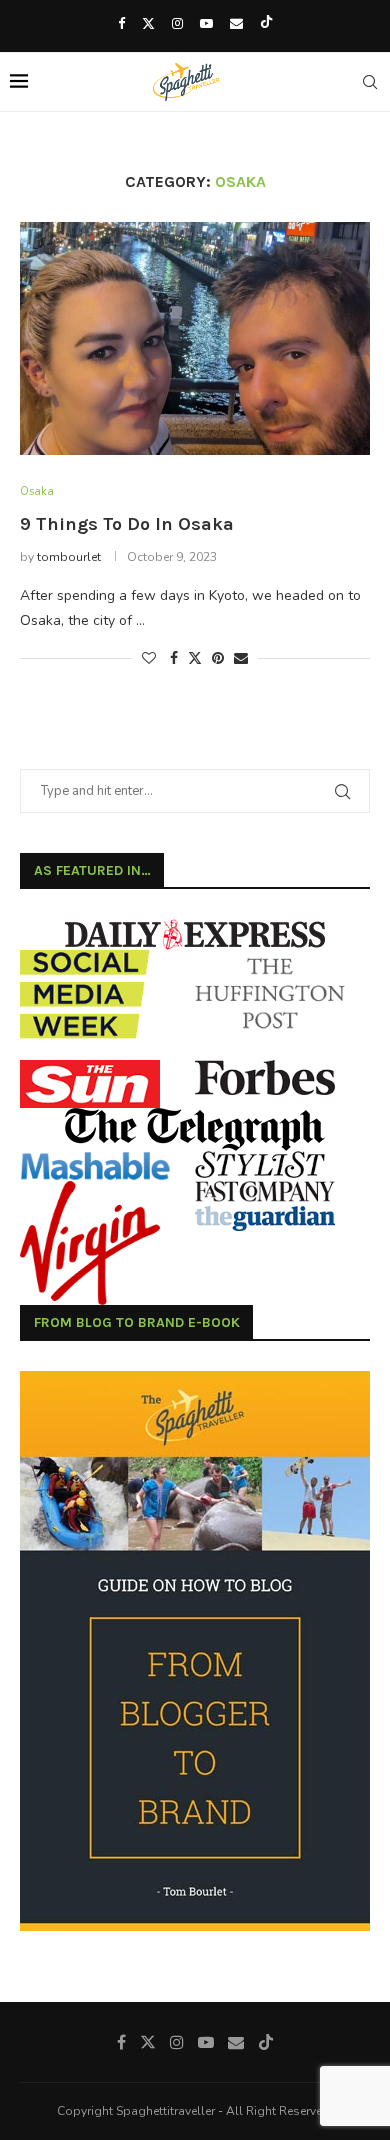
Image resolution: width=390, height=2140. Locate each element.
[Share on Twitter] (195, 658)
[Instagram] (177, 24)
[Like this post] (149, 658)
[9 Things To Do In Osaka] (195, 338)
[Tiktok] (266, 24)
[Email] (236, 24)
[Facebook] (121, 24)
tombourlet (69, 557)
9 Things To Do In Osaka (127, 524)
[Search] (370, 82)
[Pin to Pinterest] (218, 658)
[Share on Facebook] (174, 658)
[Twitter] (148, 24)
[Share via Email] (241, 658)
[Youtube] (206, 24)
